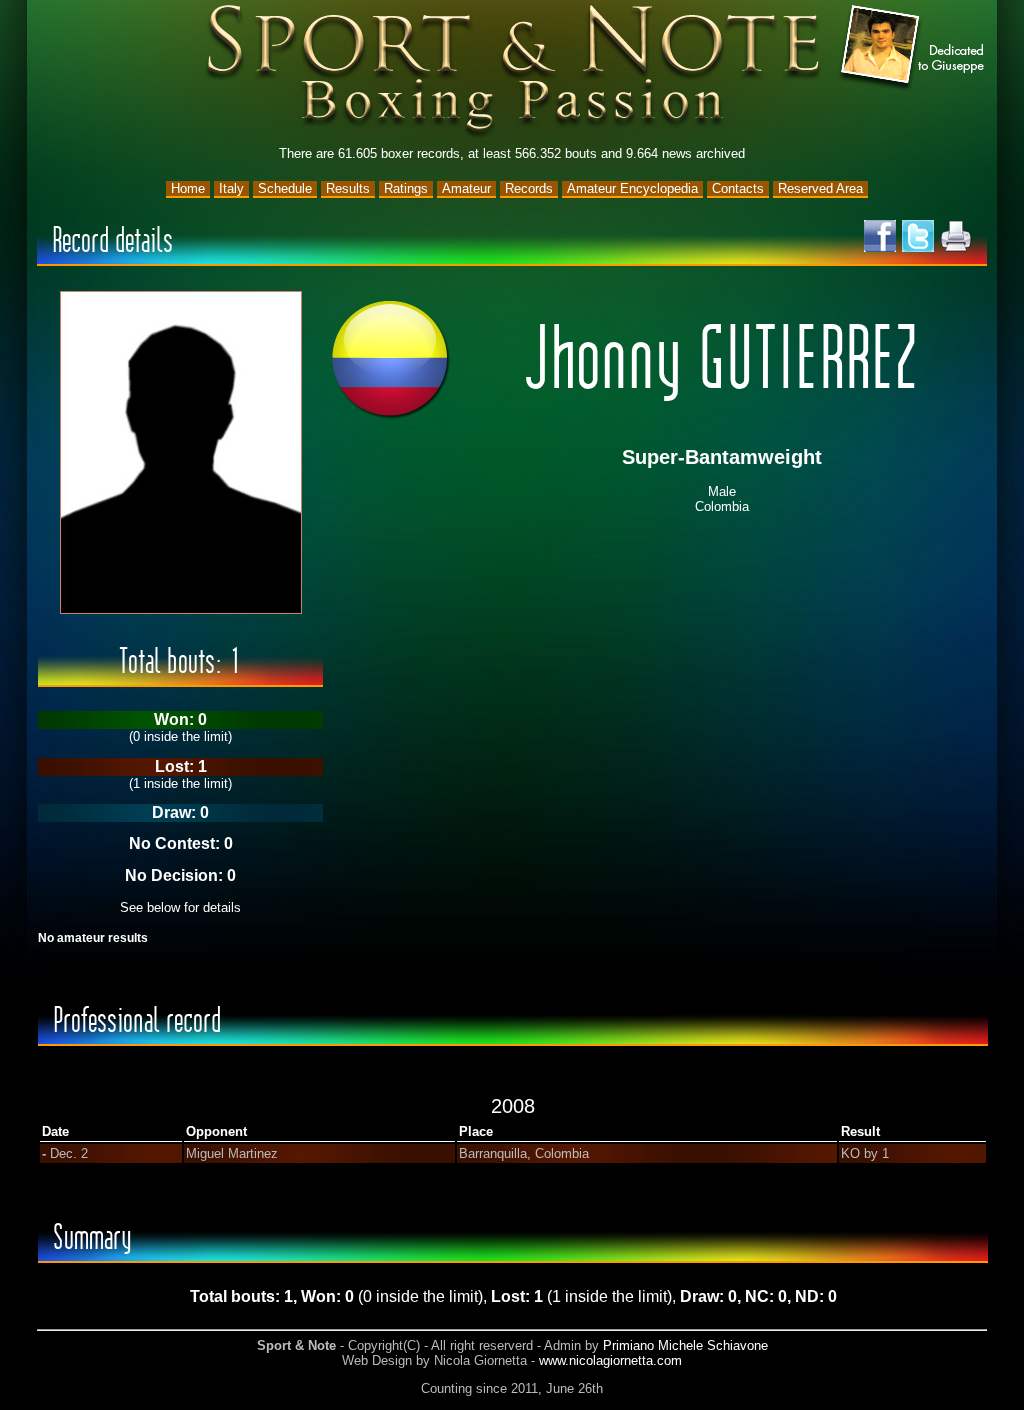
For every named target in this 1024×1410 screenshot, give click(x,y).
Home (188, 188)
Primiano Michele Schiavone (685, 1345)
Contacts (738, 188)
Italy (231, 188)
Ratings (406, 188)
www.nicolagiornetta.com (610, 1360)
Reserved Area (820, 188)
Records (529, 188)
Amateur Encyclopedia (632, 188)
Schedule (285, 188)
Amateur (466, 188)
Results (348, 188)
